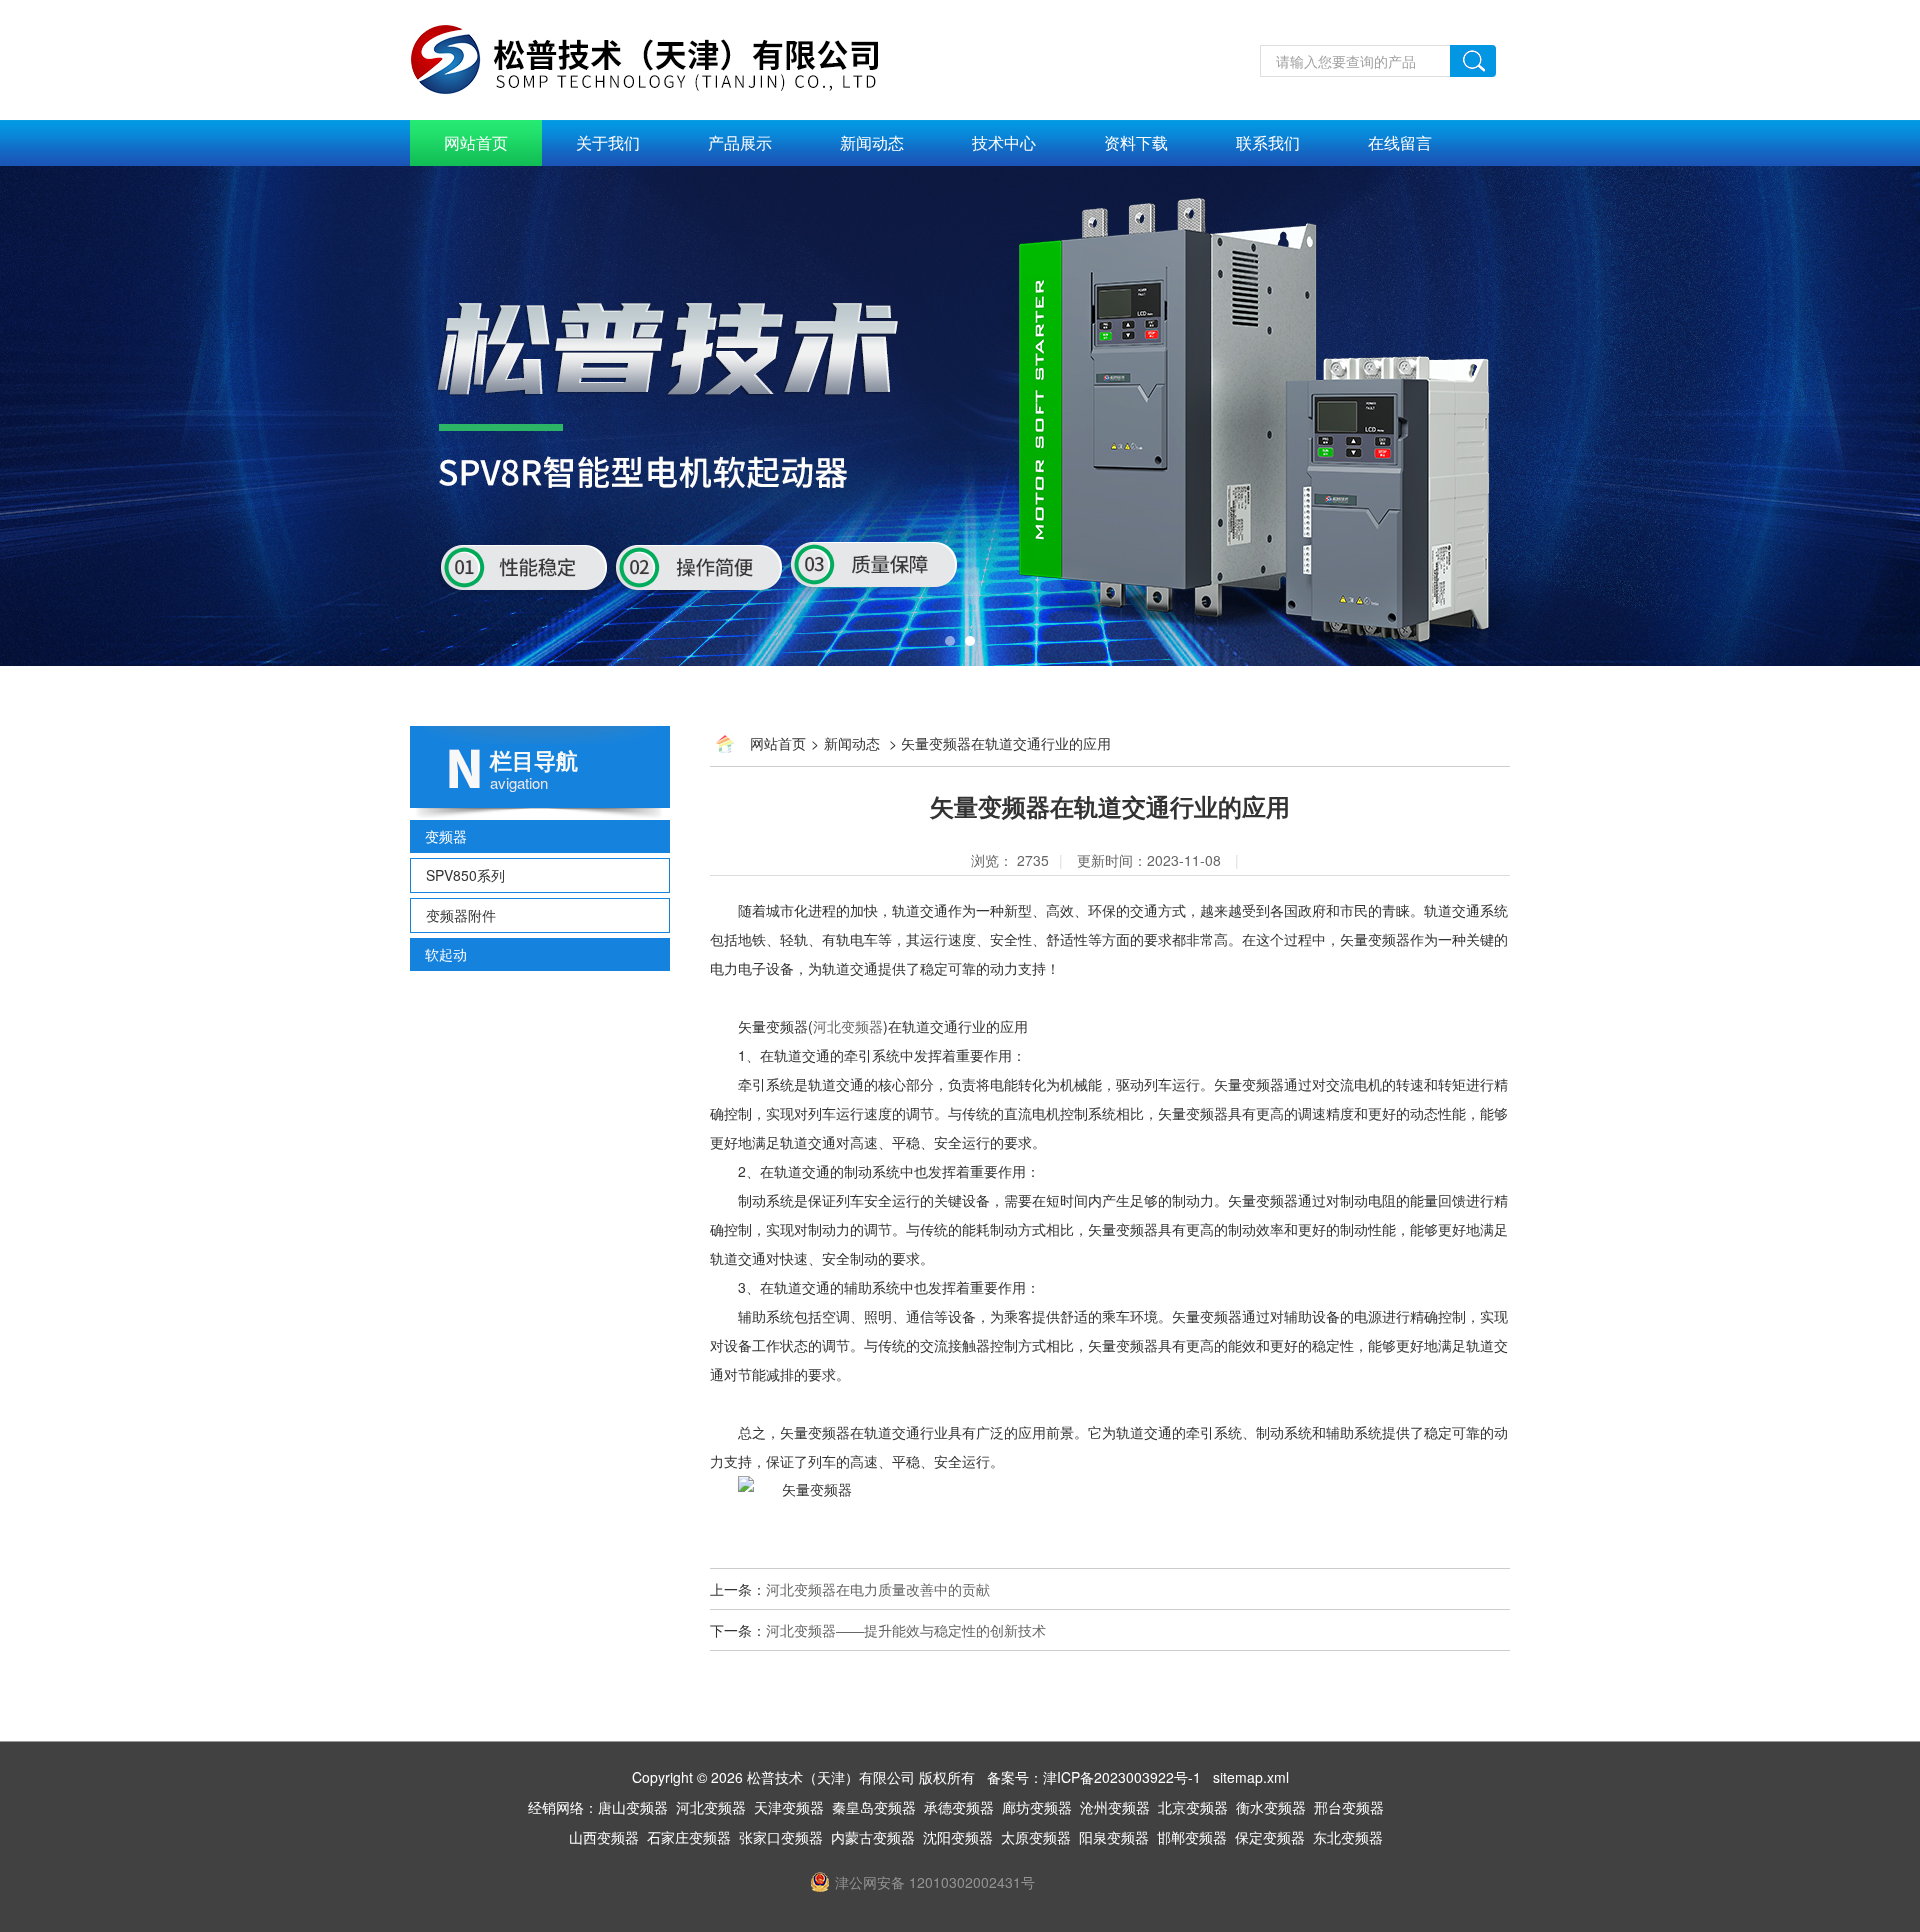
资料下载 (1136, 142)
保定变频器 (1270, 1837)
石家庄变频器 (689, 1837)
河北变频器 (848, 1026)
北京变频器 (1193, 1807)
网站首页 (476, 142)
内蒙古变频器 (873, 1837)
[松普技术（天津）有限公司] (666, 57)
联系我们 (1268, 142)
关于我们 (608, 142)
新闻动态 (872, 142)
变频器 (446, 836)
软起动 (446, 954)
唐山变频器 (633, 1807)
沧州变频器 (1115, 1807)
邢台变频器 (1349, 1807)
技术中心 (1004, 142)
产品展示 (740, 142)
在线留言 (1400, 142)
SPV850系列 (465, 875)
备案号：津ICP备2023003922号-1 (1094, 1777)
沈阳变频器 (958, 1837)
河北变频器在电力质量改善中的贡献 (878, 1589)
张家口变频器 (781, 1837)
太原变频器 (1036, 1837)
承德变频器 (959, 1807)
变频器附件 (461, 915)
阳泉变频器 (1114, 1837)
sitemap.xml (1251, 1777)
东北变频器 (1348, 1837)
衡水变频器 (1271, 1807)
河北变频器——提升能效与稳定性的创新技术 (906, 1630)
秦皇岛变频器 (874, 1807)
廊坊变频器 (1037, 1807)
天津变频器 (789, 1807)
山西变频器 (604, 1837)
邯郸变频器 (1192, 1837)
